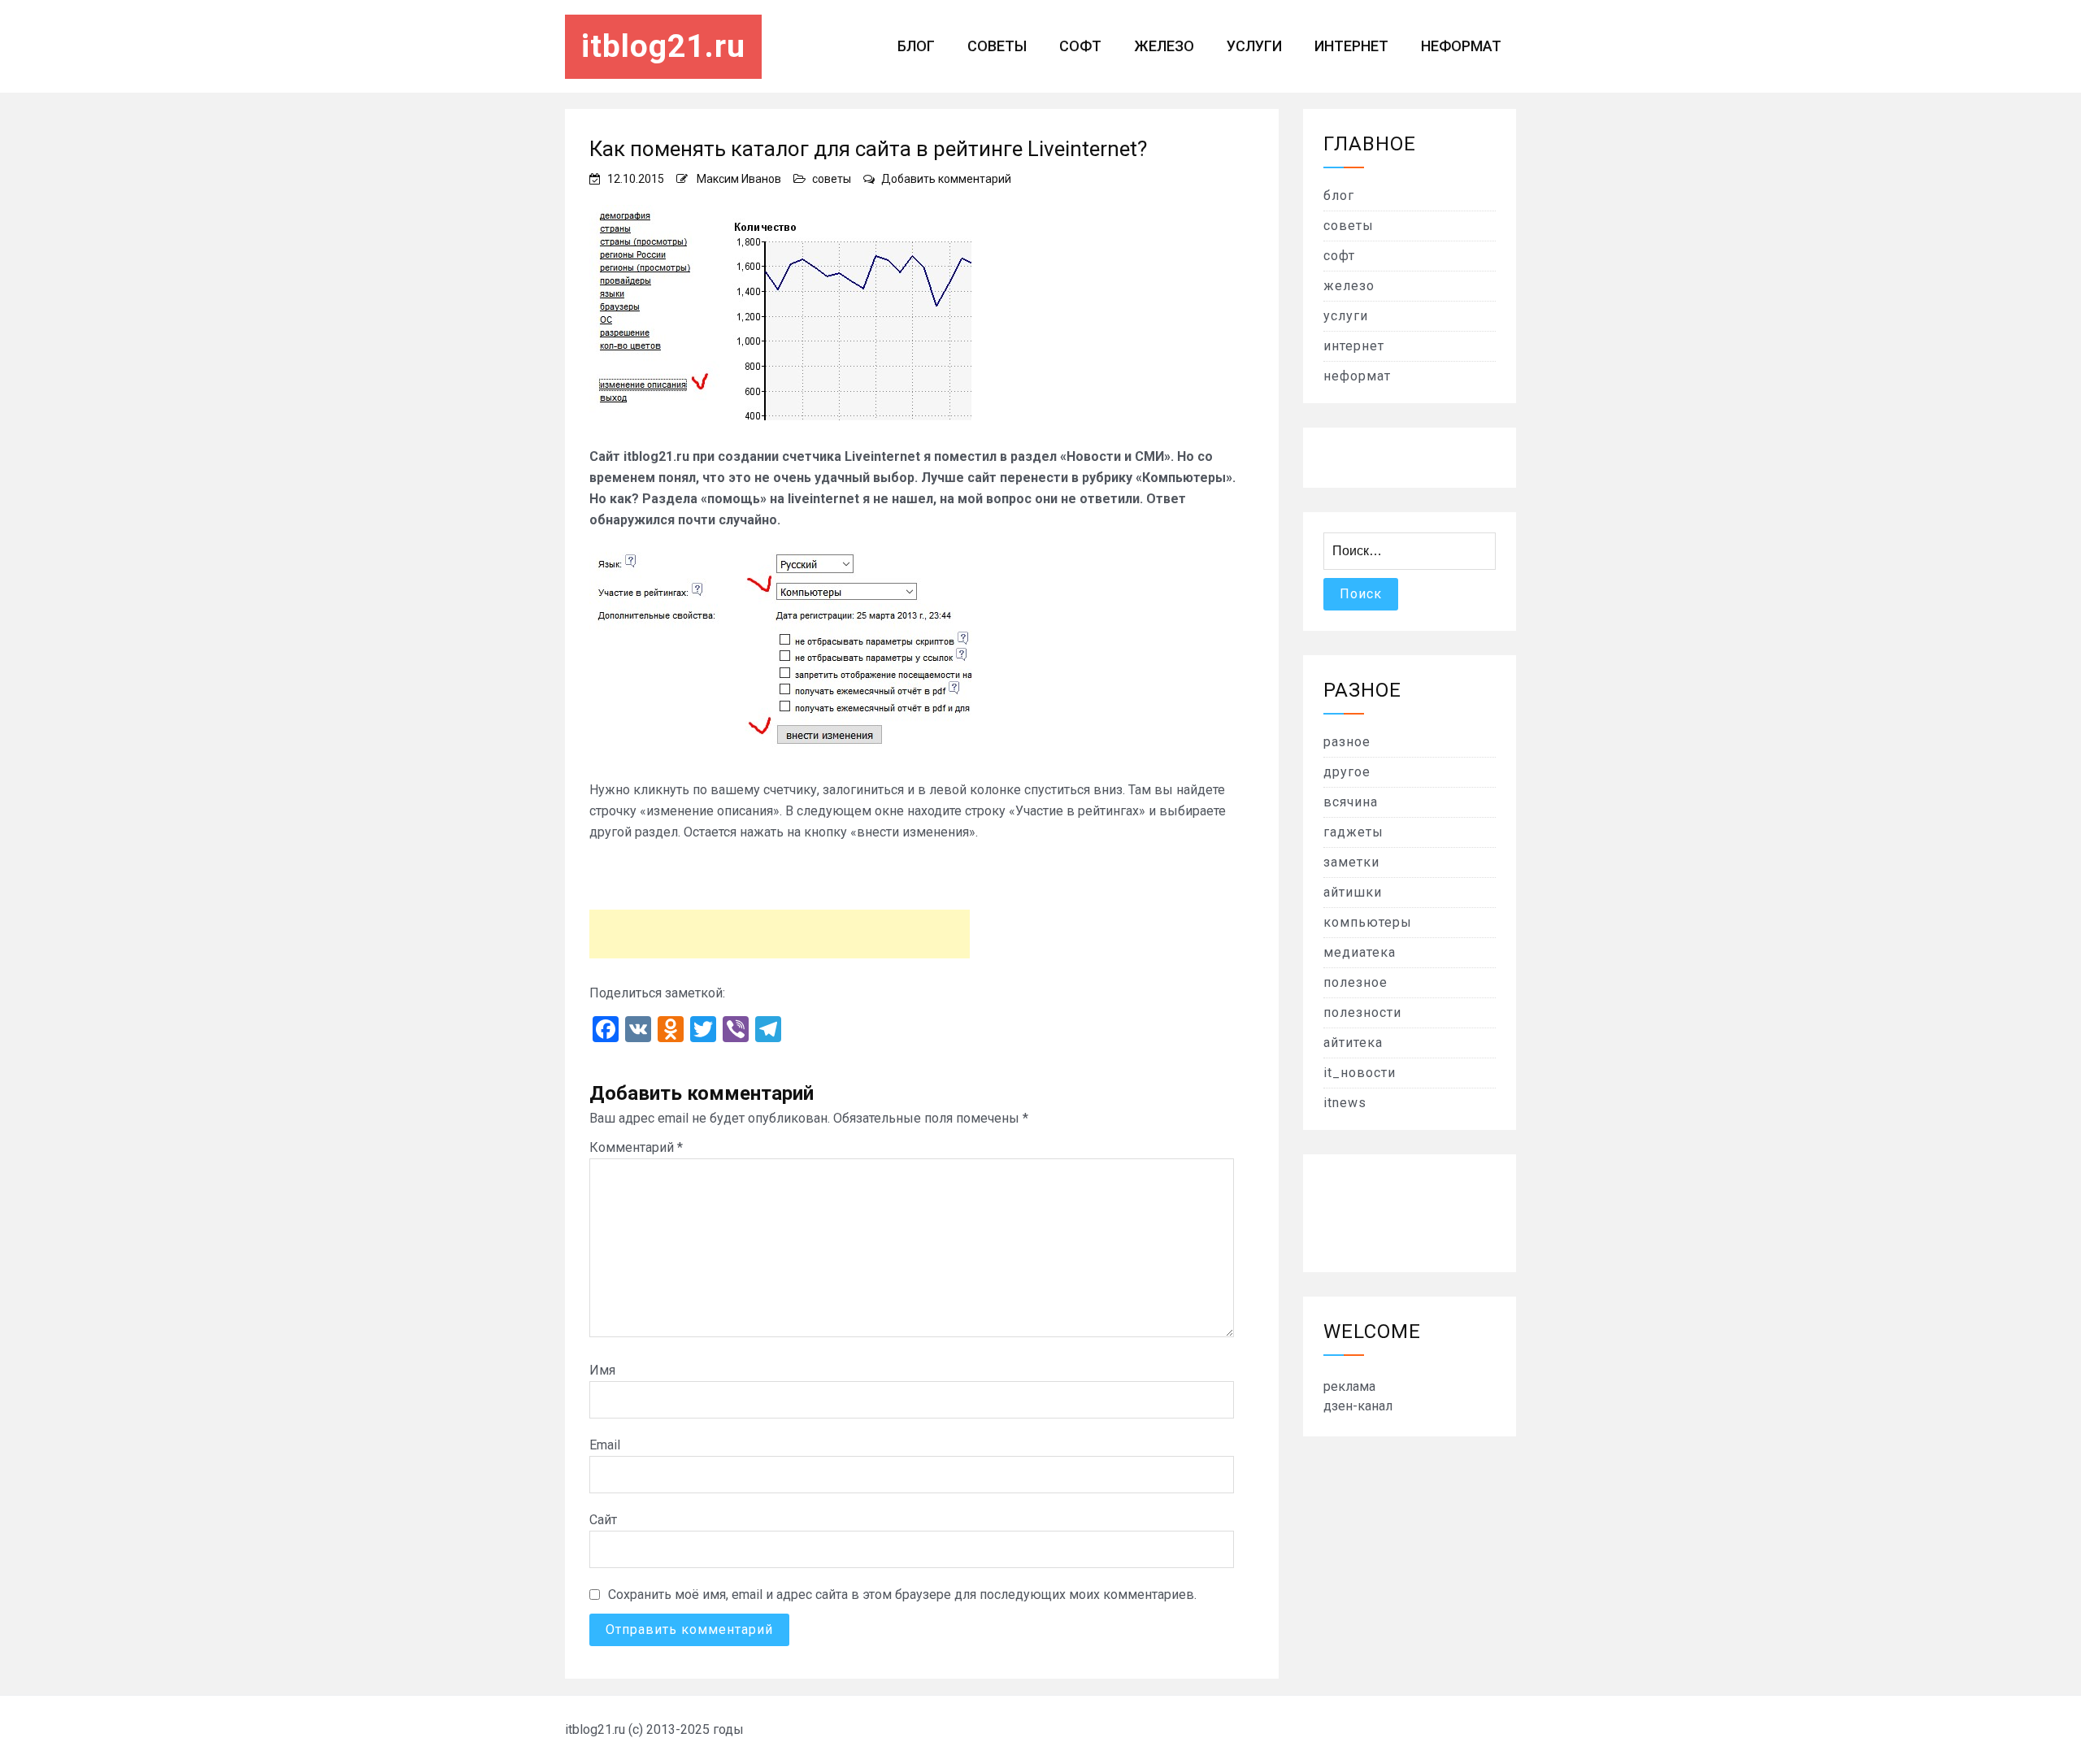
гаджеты (1353, 832)
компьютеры (1368, 922)
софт (1080, 46)
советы (997, 46)
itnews (1345, 1103)
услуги (1254, 46)
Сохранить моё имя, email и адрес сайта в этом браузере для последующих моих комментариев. (902, 1595)
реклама (1349, 1386)
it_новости (1360, 1073)
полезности (1362, 1012)
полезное (1355, 982)
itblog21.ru (663, 46)
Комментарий (636, 1147)
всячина (1351, 802)
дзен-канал (1358, 1406)
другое (1347, 772)
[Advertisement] (780, 934)
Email (605, 1445)
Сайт (603, 1520)
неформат (1461, 46)
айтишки (1353, 892)
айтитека (1353, 1043)
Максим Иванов (739, 179)
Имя (602, 1370)
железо (1164, 46)
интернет (1351, 46)
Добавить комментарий (946, 179)
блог (916, 46)
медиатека (1360, 952)
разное (1347, 742)
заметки (1351, 862)
